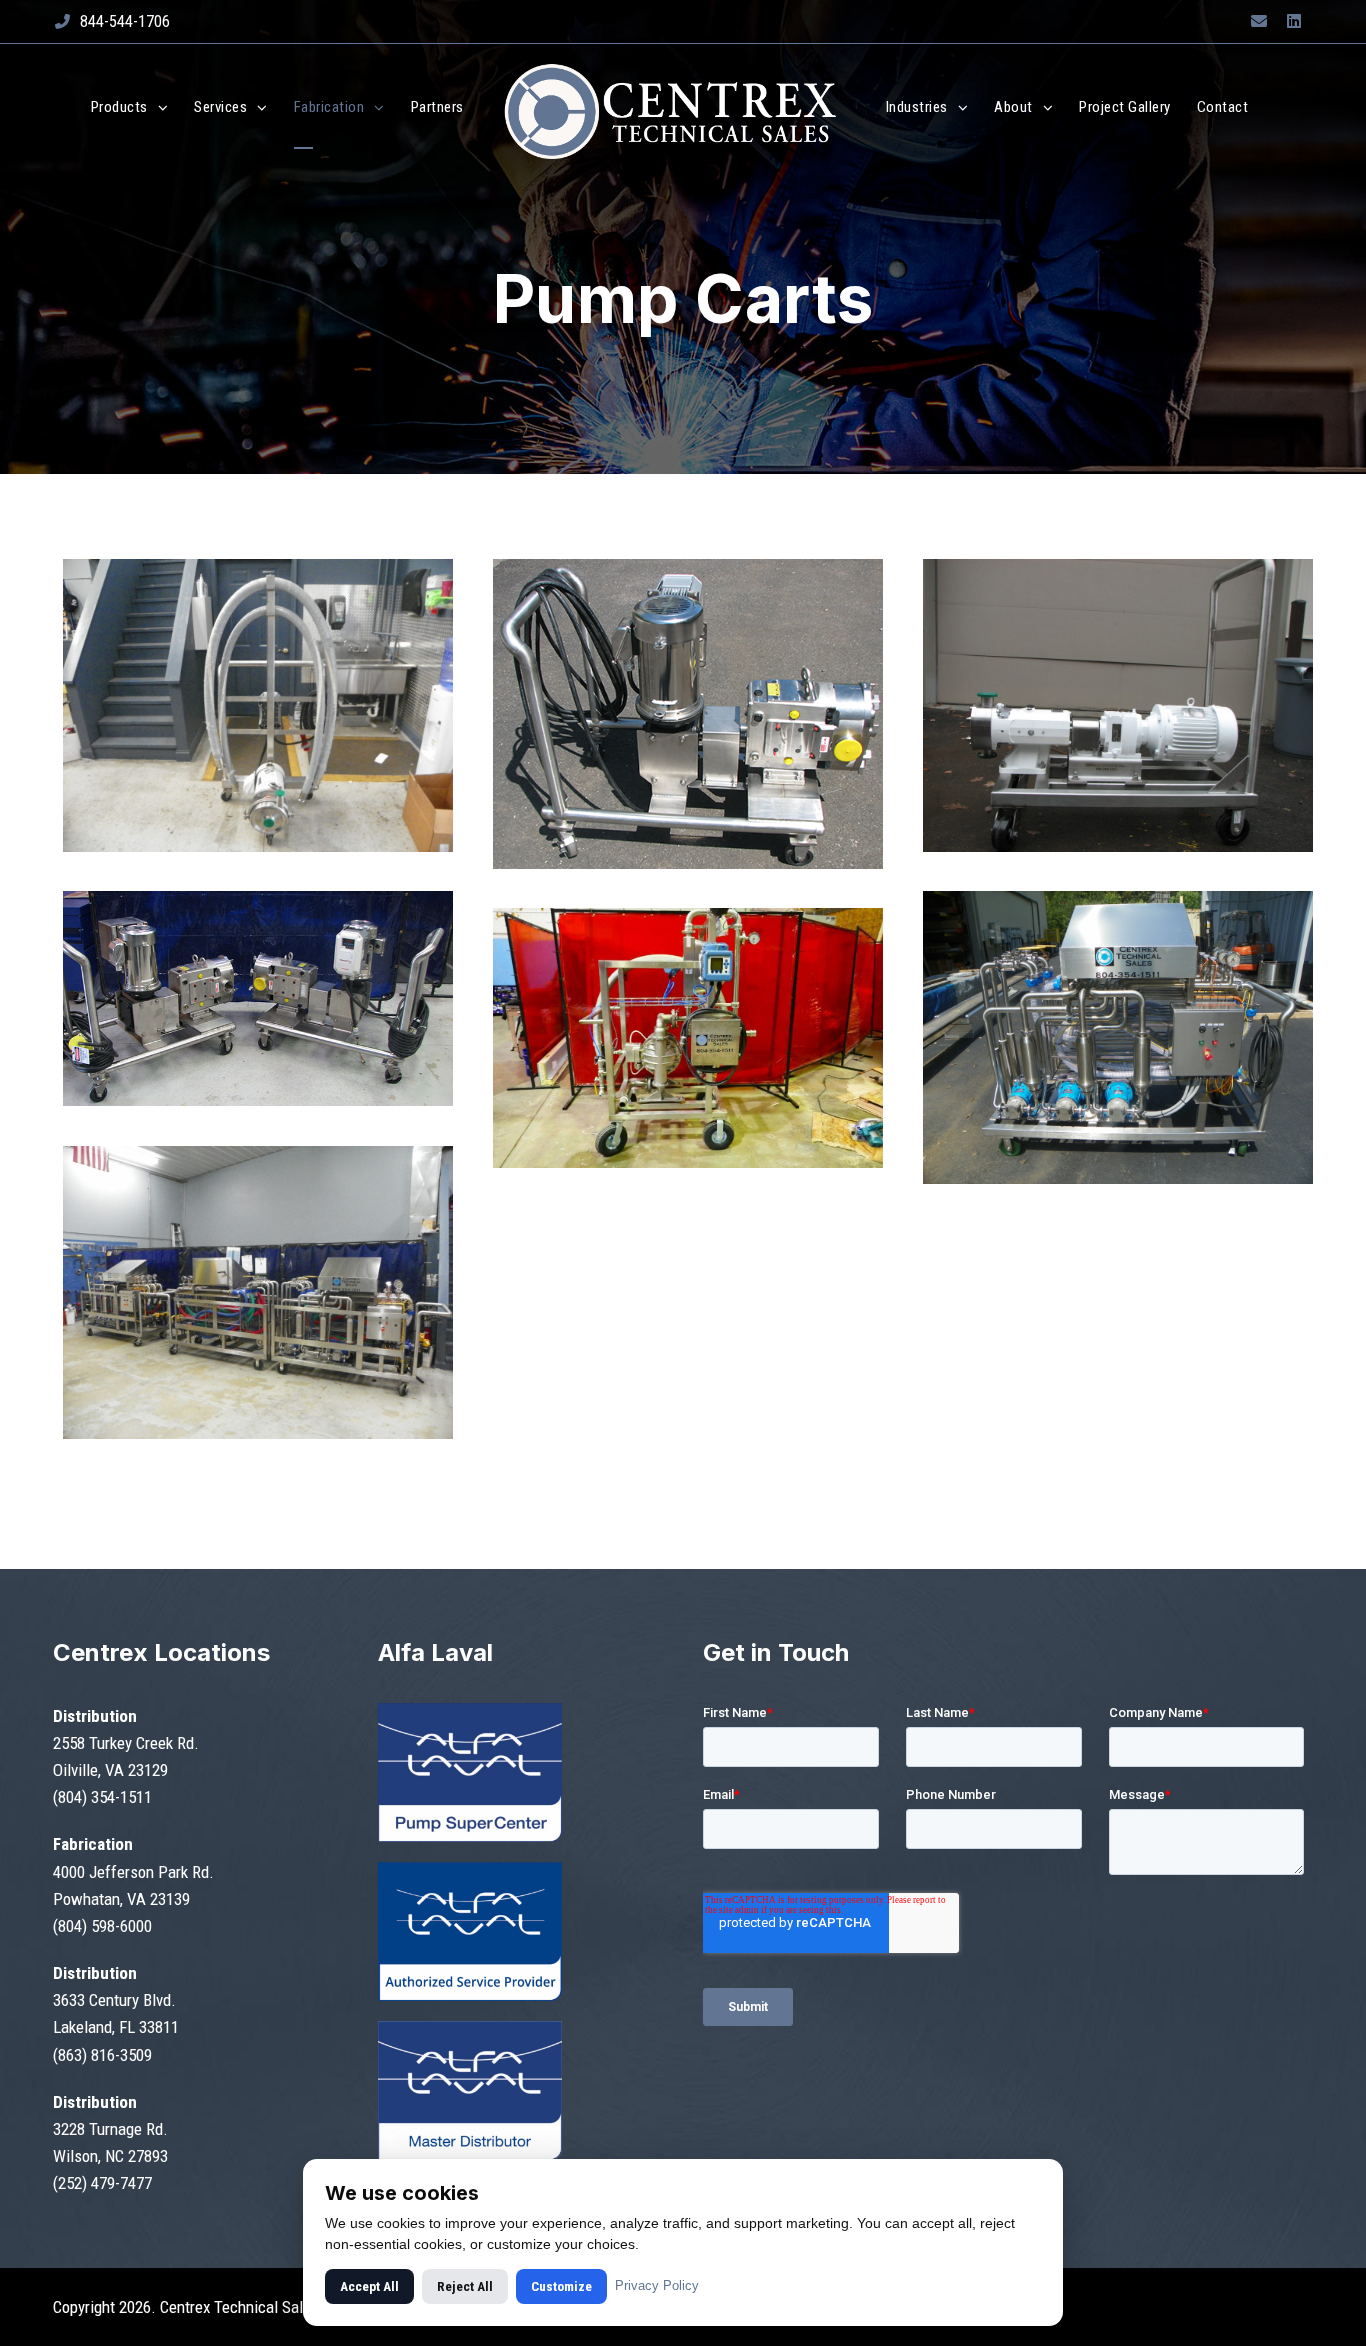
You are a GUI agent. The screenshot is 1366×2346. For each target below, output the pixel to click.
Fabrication (329, 107)
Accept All (369, 2286)
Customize (561, 2286)
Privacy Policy (657, 2285)
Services (220, 107)
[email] (1259, 21)
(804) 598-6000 (102, 1926)
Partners (437, 107)
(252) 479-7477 (102, 2183)
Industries (917, 107)
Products (119, 107)
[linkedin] (1294, 21)
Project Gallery (1125, 107)
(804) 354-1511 (102, 1797)
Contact (1223, 107)
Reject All (465, 2286)
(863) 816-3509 (102, 2055)
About (1013, 107)
